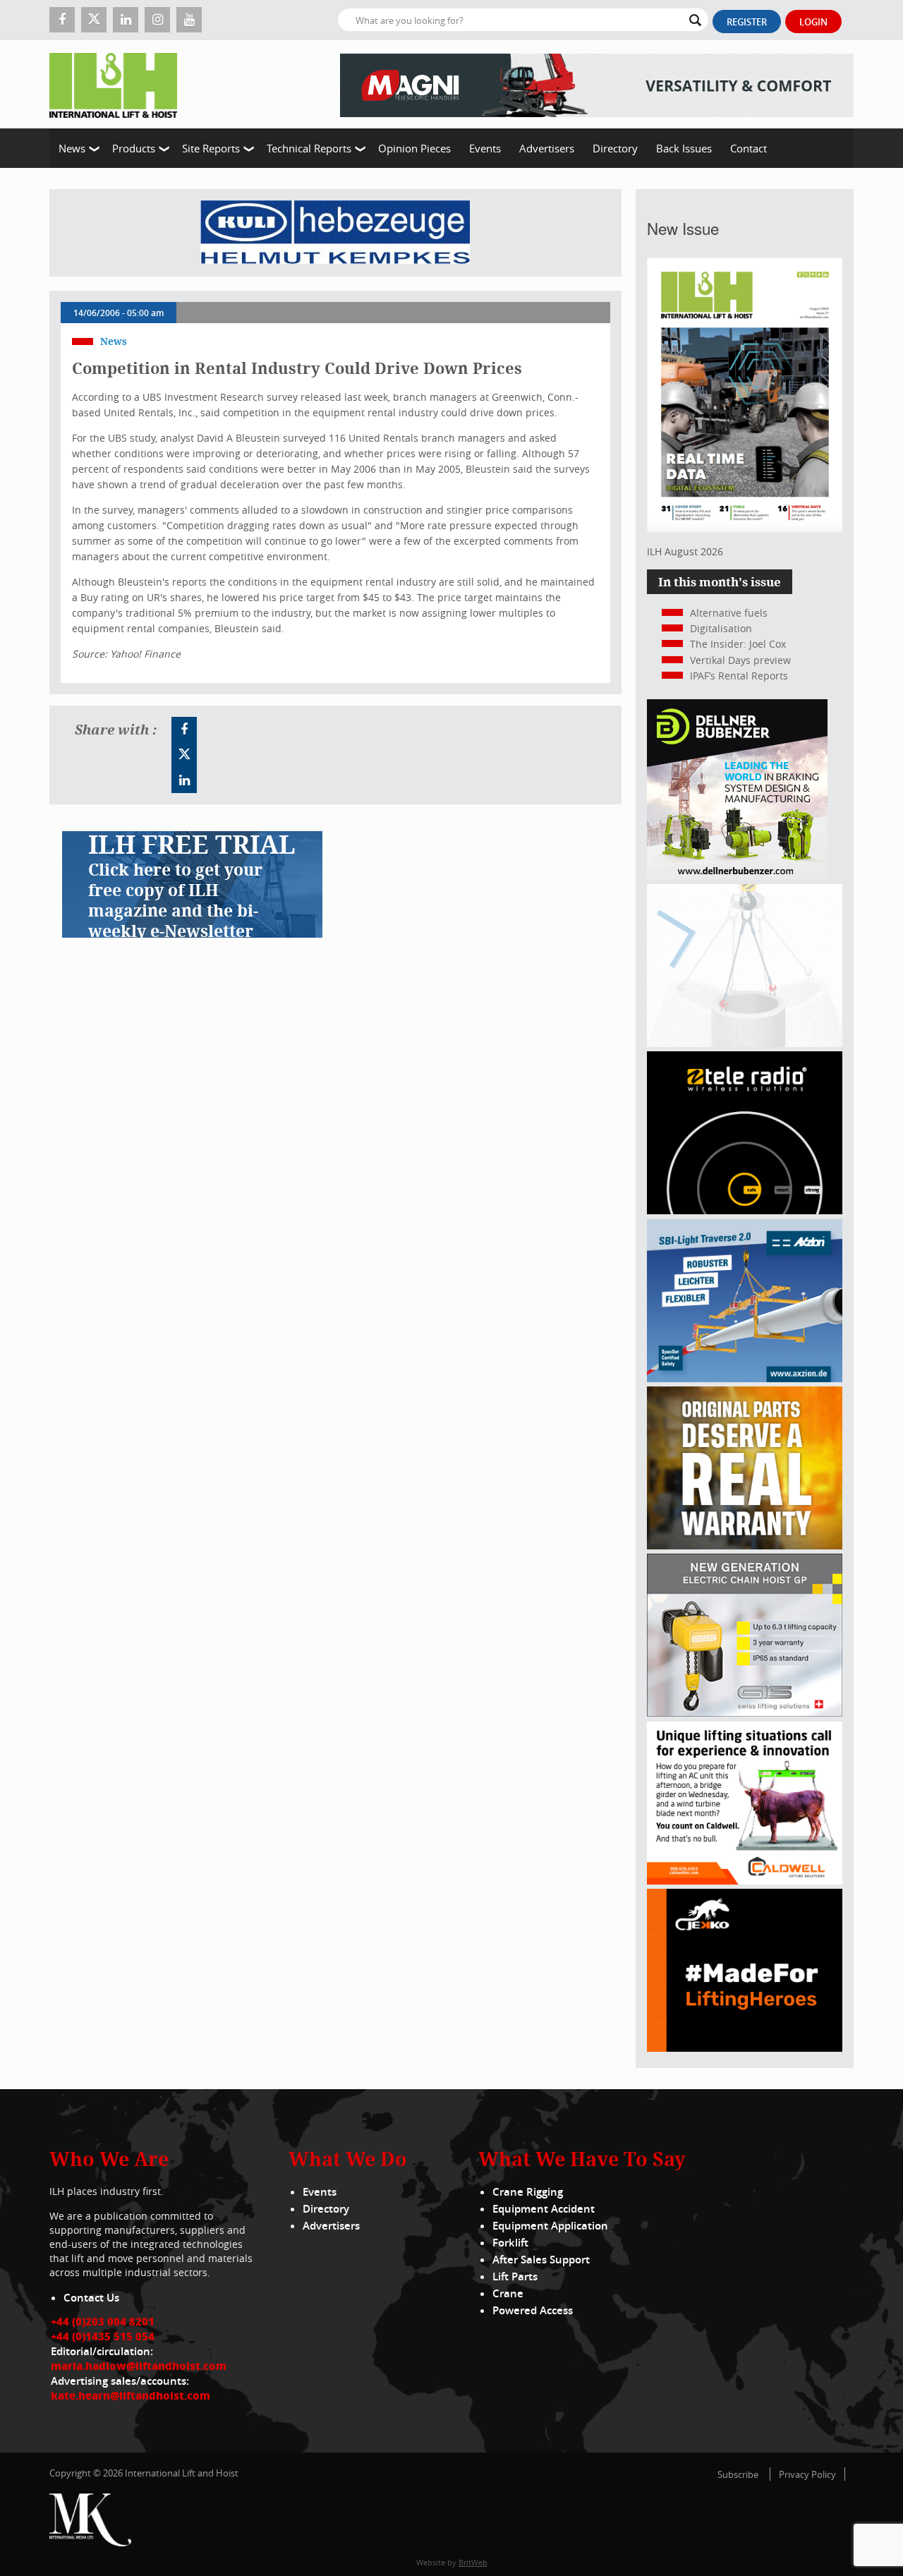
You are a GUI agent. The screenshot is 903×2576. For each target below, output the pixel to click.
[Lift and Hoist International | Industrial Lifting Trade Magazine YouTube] (189, 20)
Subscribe (738, 2474)
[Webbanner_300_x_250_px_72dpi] (745, 1210)
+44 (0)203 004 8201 (103, 2321)
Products (134, 148)
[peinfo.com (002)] (745, 1043)
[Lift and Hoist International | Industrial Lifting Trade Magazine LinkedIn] (126, 20)
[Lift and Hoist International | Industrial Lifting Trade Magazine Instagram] (157, 20)
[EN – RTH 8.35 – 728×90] (597, 84)
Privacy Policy (807, 2474)
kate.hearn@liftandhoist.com (131, 2395)
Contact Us (91, 2298)
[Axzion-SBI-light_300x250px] (745, 1378)
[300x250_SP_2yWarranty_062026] (745, 1546)
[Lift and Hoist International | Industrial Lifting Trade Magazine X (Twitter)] (94, 20)
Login (813, 22)
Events (485, 148)
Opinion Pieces (414, 148)
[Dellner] (737, 876)
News (72, 148)
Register (747, 22)
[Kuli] (335, 233)
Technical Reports (309, 148)
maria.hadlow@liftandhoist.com (139, 2366)
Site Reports (211, 148)
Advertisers (547, 148)
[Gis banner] (745, 1713)
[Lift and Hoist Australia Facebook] (184, 730)
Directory (615, 148)
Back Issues (684, 148)
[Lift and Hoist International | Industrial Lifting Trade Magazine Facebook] (62, 20)
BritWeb (473, 2562)
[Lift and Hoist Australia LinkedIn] (184, 780)
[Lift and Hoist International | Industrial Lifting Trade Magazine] (119, 84)
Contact (749, 148)
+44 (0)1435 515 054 (103, 2336)
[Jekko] (745, 2048)
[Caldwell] (745, 1881)
